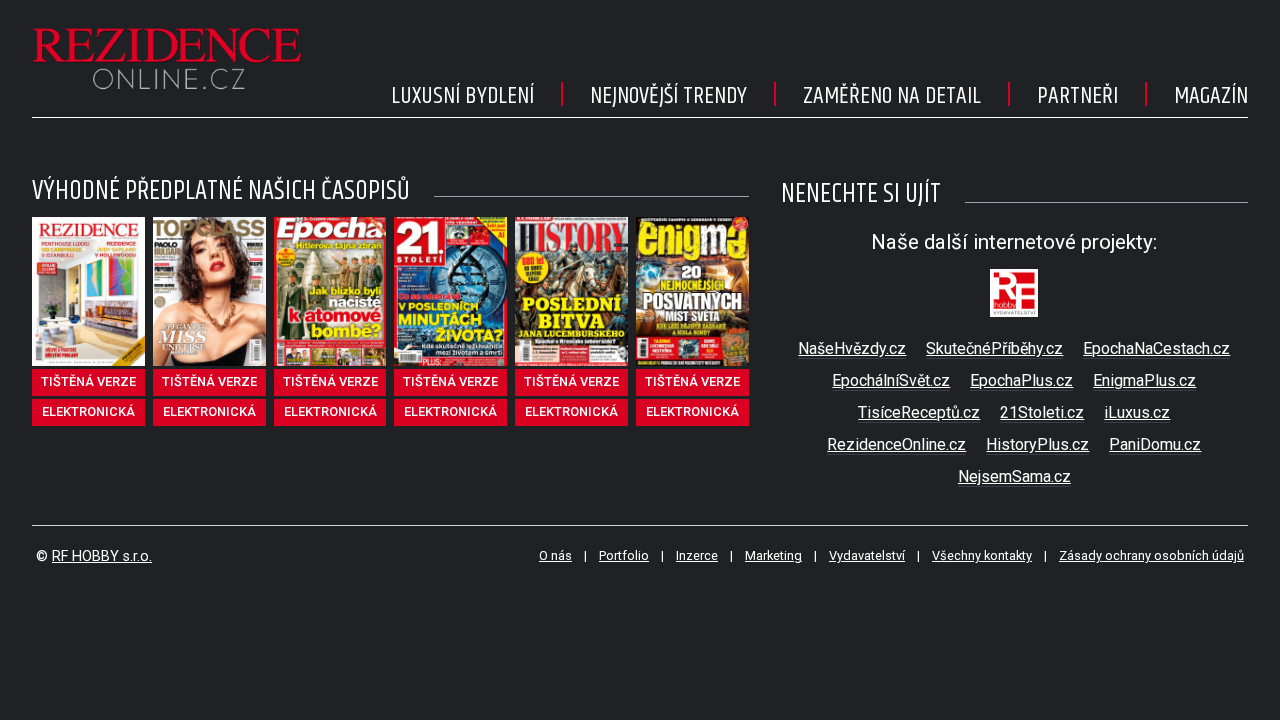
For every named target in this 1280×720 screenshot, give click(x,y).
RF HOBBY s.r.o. (102, 556)
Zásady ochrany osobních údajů (1151, 555)
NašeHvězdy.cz (852, 348)
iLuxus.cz (1137, 412)
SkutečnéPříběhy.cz (994, 348)
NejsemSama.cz (1014, 476)
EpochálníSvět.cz (891, 380)
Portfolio (624, 555)
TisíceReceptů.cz (919, 412)
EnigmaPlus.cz (1144, 380)
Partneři (1077, 96)
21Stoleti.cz (1042, 412)
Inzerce (697, 555)
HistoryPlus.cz (1037, 444)
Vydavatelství (867, 555)
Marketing (773, 555)
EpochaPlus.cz (1021, 380)
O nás (555, 555)
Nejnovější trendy (668, 96)
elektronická (88, 411)
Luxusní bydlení (462, 96)
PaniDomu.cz (1155, 444)
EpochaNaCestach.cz (1156, 348)
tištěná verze (88, 381)
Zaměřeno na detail (892, 96)
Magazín (1211, 96)
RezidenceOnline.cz (896, 444)
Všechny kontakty (982, 555)
